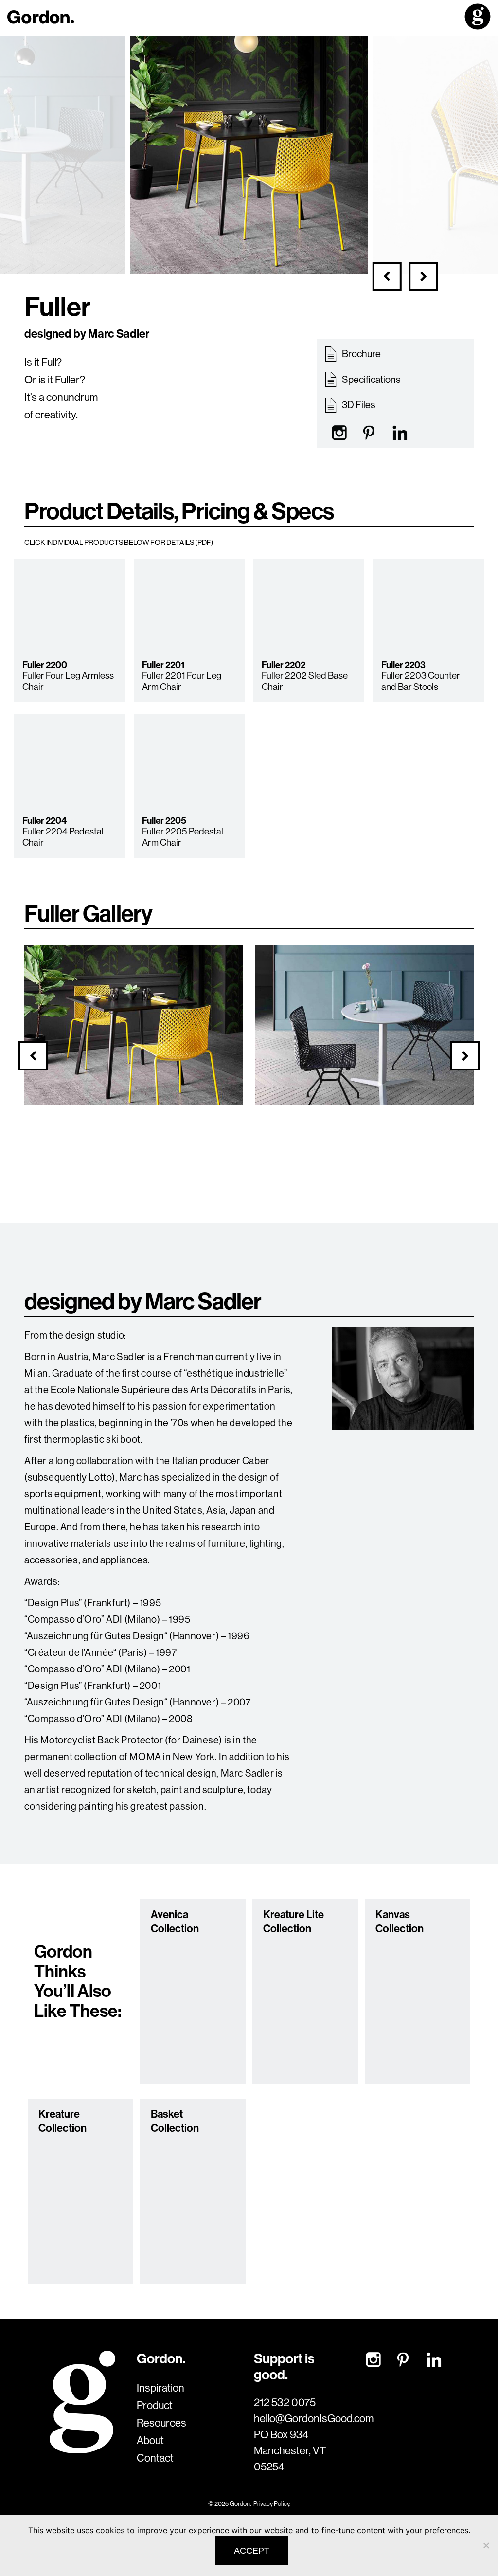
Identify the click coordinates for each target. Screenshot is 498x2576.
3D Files (358, 405)
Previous (387, 276)
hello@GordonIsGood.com (295, 2418)
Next (423, 276)
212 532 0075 (285, 2402)
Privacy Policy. (272, 2503)
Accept (252, 2551)
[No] (486, 2545)
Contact (155, 2458)
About (150, 2440)
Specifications (371, 379)
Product (155, 2405)
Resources (161, 2423)
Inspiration (160, 2388)
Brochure (361, 354)
